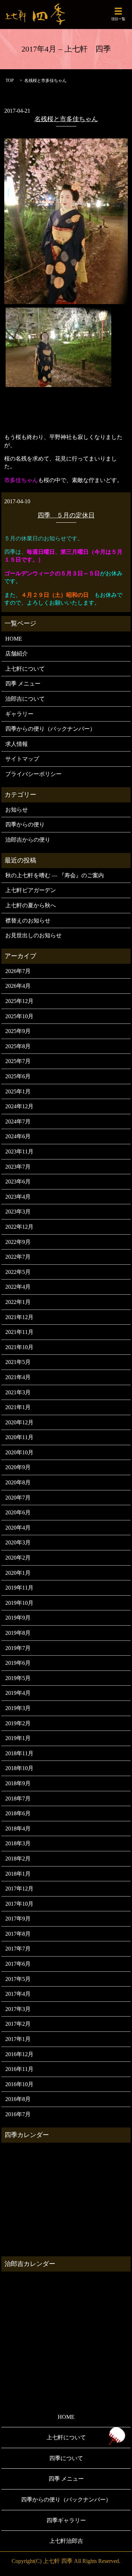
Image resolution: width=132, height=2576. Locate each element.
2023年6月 (18, 1182)
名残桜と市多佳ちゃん (66, 119)
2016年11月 (19, 2069)
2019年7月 (18, 1648)
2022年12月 (19, 1227)
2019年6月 (18, 1663)
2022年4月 (18, 1287)
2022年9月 (18, 1242)
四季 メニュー (23, 684)
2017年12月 (19, 1889)
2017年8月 (18, 1934)
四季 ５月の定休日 (66, 515)
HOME (14, 639)
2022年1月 (18, 1302)
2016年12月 (19, 2054)
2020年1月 (18, 1573)
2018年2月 (18, 1859)
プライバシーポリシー (33, 774)
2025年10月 (19, 1016)
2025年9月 (18, 1031)
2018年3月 (18, 1843)
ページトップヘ (117, 2436)
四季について (66, 2458)
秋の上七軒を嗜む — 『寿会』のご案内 (55, 875)
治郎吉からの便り (28, 840)
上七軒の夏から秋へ (31, 905)
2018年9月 (18, 1783)
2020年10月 (19, 1452)
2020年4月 (18, 1528)
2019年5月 (18, 1678)
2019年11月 (19, 1588)
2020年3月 (18, 1542)
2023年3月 (18, 1212)
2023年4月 (18, 1197)
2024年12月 (19, 1106)
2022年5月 (18, 1272)
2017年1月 (18, 2039)
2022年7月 (18, 1257)
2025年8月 (18, 1046)
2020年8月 (18, 1482)
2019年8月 (18, 1633)
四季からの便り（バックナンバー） (50, 729)
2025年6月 (18, 1076)
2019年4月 (18, 1693)
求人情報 (17, 744)
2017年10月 (19, 1904)
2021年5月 (18, 1362)
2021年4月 (18, 1377)
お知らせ (17, 810)
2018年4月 (18, 1829)
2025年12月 (19, 1001)
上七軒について (25, 669)
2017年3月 (18, 2009)
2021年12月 (19, 1317)
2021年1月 (18, 1407)
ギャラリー (19, 714)
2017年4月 (18, 1994)
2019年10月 (19, 1603)
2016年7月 (18, 2114)
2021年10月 (19, 1347)
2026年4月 (18, 986)
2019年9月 (18, 1618)
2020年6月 (18, 1512)
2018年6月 (18, 1813)
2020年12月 (19, 1422)
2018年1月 (18, 1874)
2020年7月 (18, 1498)
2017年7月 (18, 1949)
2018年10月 (19, 1768)
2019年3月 (18, 1708)
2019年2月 (18, 1723)
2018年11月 (19, 1753)
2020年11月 (19, 1437)
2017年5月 (18, 1979)
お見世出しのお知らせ (33, 935)
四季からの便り (25, 824)
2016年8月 (18, 2099)
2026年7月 (18, 971)
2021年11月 (19, 1332)
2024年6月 (18, 1136)
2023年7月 (18, 1167)
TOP (10, 81)
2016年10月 (19, 2084)
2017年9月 (18, 1919)
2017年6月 (18, 1964)
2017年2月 (18, 2024)
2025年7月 (18, 1061)
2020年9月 (18, 1467)
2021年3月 (18, 1392)
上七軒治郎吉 (66, 2541)
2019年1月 (18, 1738)
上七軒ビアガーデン (31, 890)
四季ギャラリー (66, 2520)
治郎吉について (25, 699)
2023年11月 (19, 1152)
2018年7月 (18, 1799)
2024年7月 (18, 1121)
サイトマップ (22, 759)
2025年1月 (18, 1091)
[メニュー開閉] (118, 11)
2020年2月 (18, 1558)
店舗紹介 (17, 654)
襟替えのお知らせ (28, 921)
